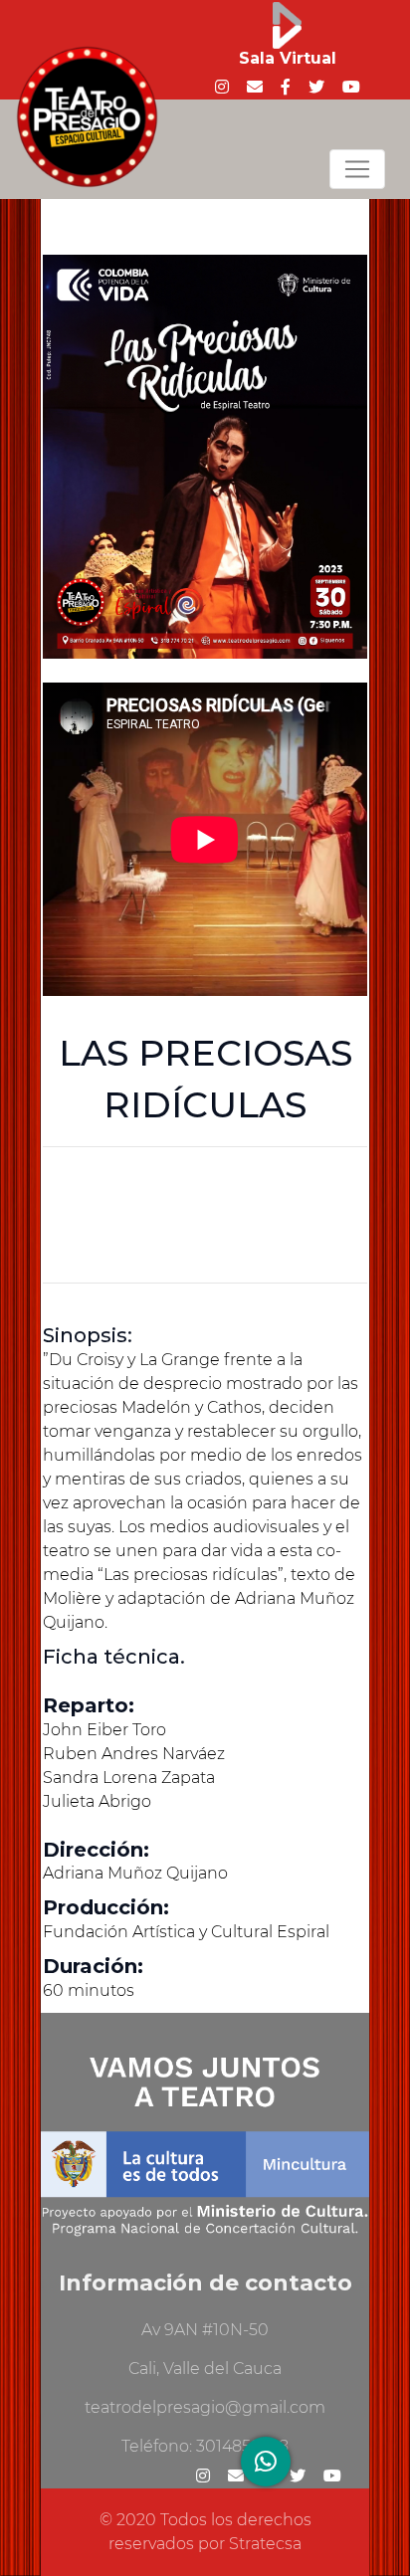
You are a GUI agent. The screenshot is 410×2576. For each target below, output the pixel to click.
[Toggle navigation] (357, 169)
